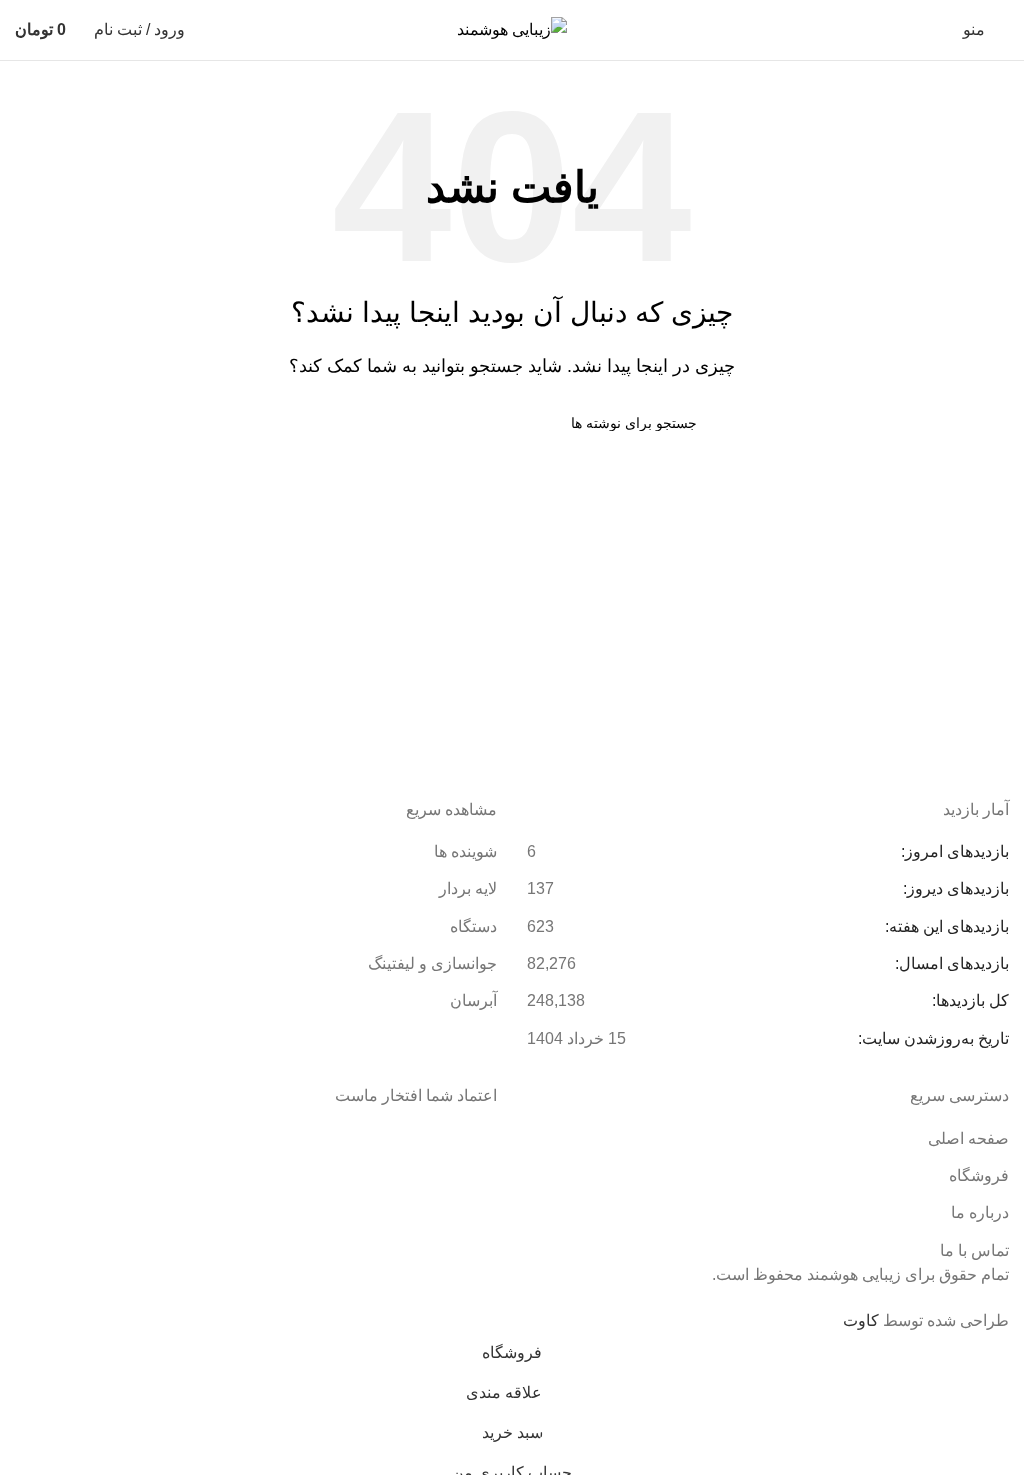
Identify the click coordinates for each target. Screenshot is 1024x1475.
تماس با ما (974, 1250)
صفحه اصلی (968, 1138)
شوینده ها (465, 851)
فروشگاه (979, 1175)
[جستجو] (335, 423)
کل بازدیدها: (968, 1000)
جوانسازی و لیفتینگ (432, 963)
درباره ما (980, 1212)
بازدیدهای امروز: (953, 851)
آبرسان (473, 1000)
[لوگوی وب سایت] (512, 28)
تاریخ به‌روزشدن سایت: (931, 1038)
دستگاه (473, 926)
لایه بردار (468, 888)
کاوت (861, 1320)
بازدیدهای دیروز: (954, 888)
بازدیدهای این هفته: (945, 926)
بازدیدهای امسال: (950, 963)
